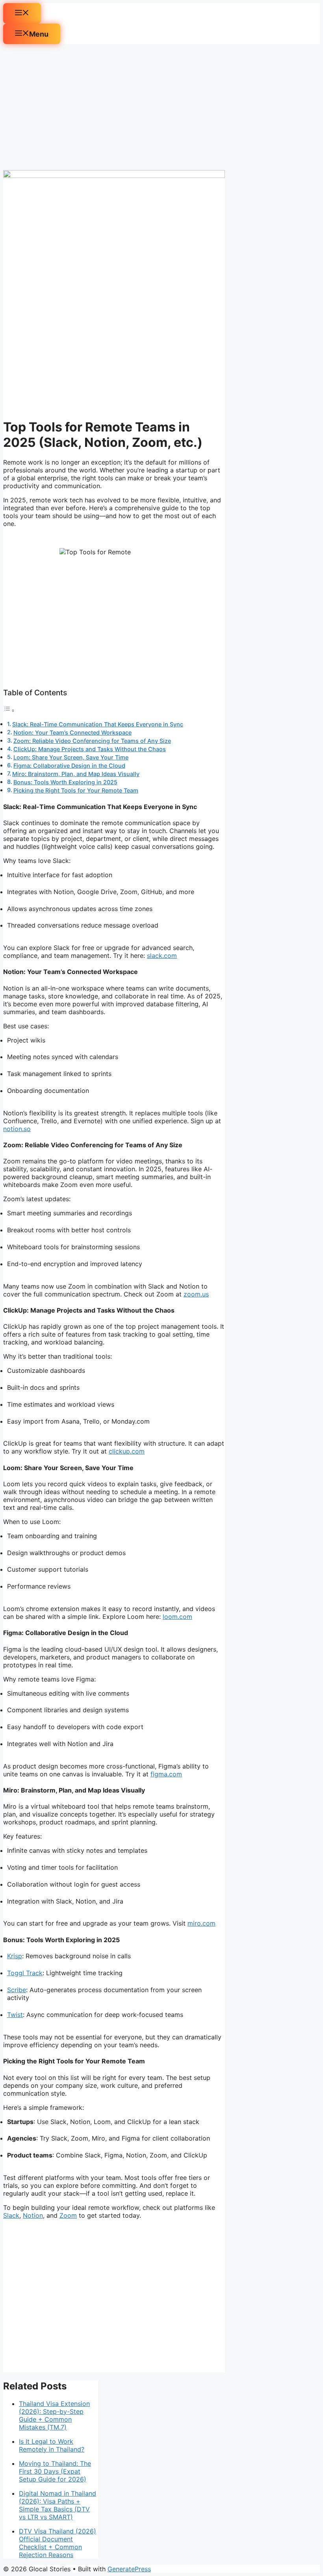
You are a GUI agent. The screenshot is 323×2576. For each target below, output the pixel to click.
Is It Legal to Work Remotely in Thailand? (52, 2445)
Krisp (15, 1956)
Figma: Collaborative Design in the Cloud (69, 766)
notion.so (17, 1129)
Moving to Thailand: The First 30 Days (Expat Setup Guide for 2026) (55, 2471)
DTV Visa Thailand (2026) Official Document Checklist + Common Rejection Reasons (58, 2543)
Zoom (68, 2215)
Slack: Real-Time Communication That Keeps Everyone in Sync (98, 724)
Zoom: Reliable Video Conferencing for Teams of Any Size (92, 741)
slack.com (162, 956)
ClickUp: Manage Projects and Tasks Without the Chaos (90, 749)
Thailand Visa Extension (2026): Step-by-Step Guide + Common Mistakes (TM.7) (54, 2415)
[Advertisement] (114, 107)
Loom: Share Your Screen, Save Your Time (71, 757)
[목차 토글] (9, 710)
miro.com (201, 1923)
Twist (15, 2015)
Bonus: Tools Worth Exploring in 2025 (65, 782)
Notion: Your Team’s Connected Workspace (72, 732)
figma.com (166, 1774)
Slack (11, 2215)
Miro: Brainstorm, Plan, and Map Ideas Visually (76, 774)
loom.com (177, 1617)
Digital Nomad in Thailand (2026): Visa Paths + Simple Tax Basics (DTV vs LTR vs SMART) (58, 2505)
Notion (33, 2215)
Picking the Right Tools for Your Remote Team (76, 790)
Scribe (17, 1990)
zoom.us (196, 1294)
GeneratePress (129, 2569)
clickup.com (127, 1451)
